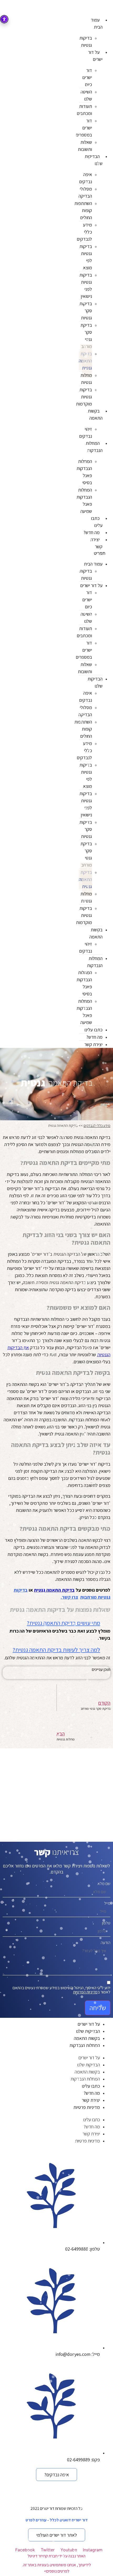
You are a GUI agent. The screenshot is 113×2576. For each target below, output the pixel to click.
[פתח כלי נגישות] (4, 19)
